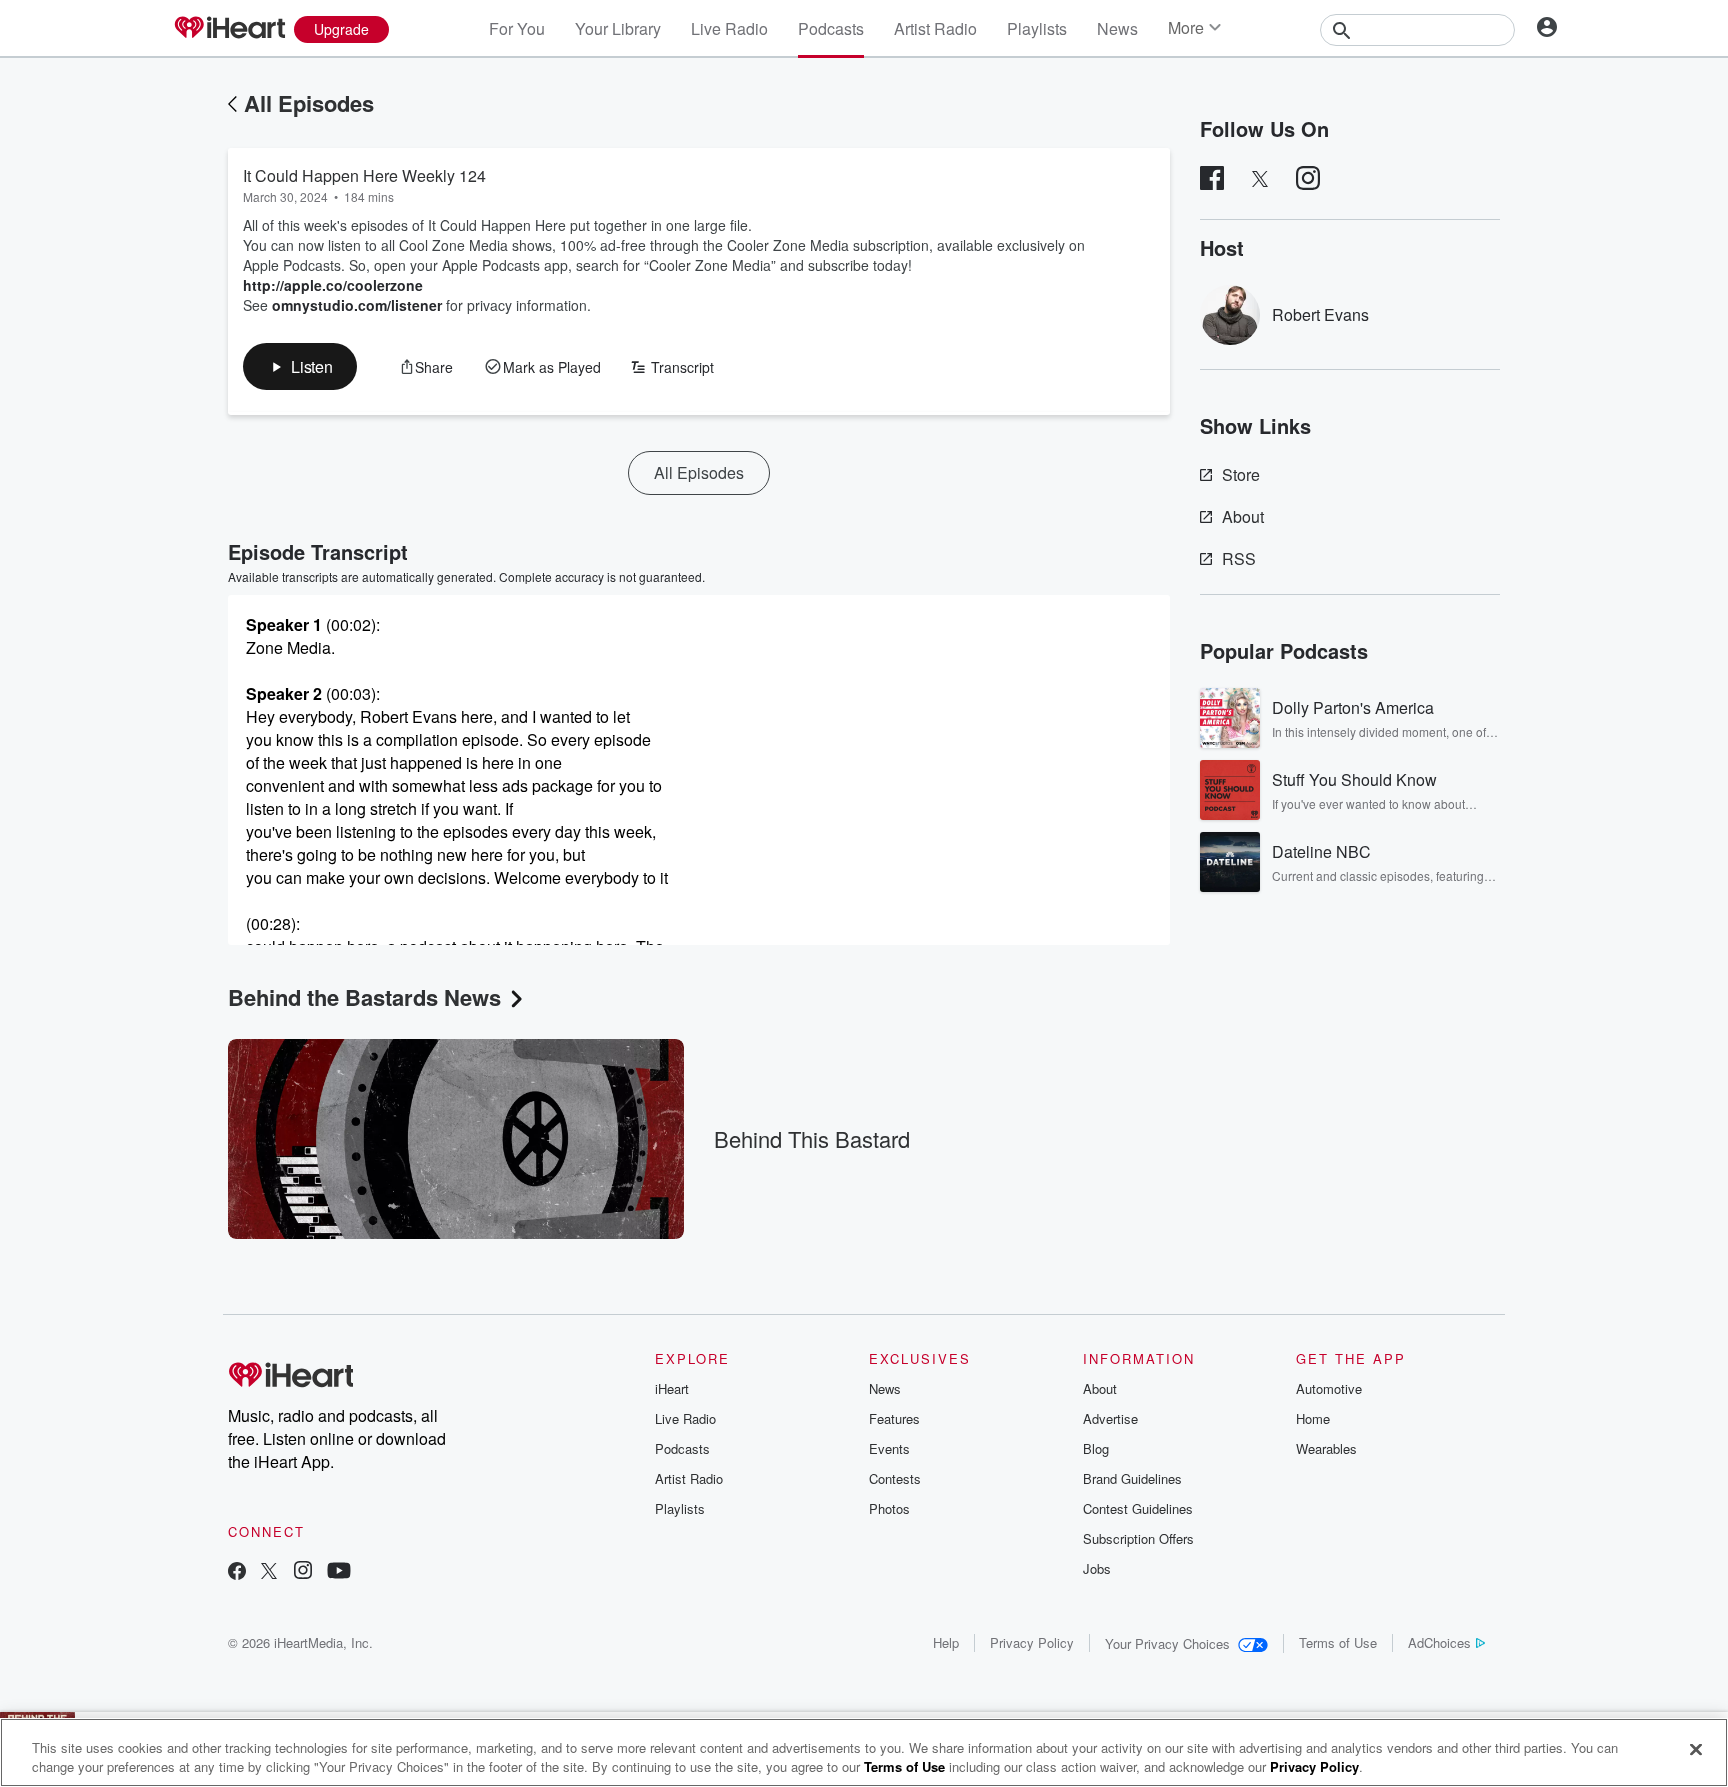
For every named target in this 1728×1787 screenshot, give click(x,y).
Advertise (1110, 1418)
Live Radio (729, 28)
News (1117, 28)
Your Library (618, 28)
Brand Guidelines (1132, 1478)
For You (517, 28)
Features (894, 1418)
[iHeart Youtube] (339, 1572)
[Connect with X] (269, 1572)
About (1243, 516)
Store (1241, 474)
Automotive (1329, 1388)
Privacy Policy (1032, 1642)
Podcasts (831, 28)
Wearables (1326, 1448)
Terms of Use (1338, 1642)
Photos (889, 1508)
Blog (1096, 1448)
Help (946, 1642)
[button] (300, 366)
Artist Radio (935, 28)
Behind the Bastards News (364, 997)
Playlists (1037, 28)
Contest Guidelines (1138, 1508)
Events (889, 1448)
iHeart (672, 1388)
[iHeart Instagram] (303, 1572)
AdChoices (1439, 1642)
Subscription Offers (1138, 1538)
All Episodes (309, 103)
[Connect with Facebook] (237, 1572)
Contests (895, 1478)
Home (1313, 1418)
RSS (1239, 558)
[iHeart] (229, 29)
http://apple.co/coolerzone (335, 285)
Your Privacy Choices (1167, 1643)
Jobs (1097, 1568)
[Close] (1696, 1750)
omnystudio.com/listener (357, 305)
